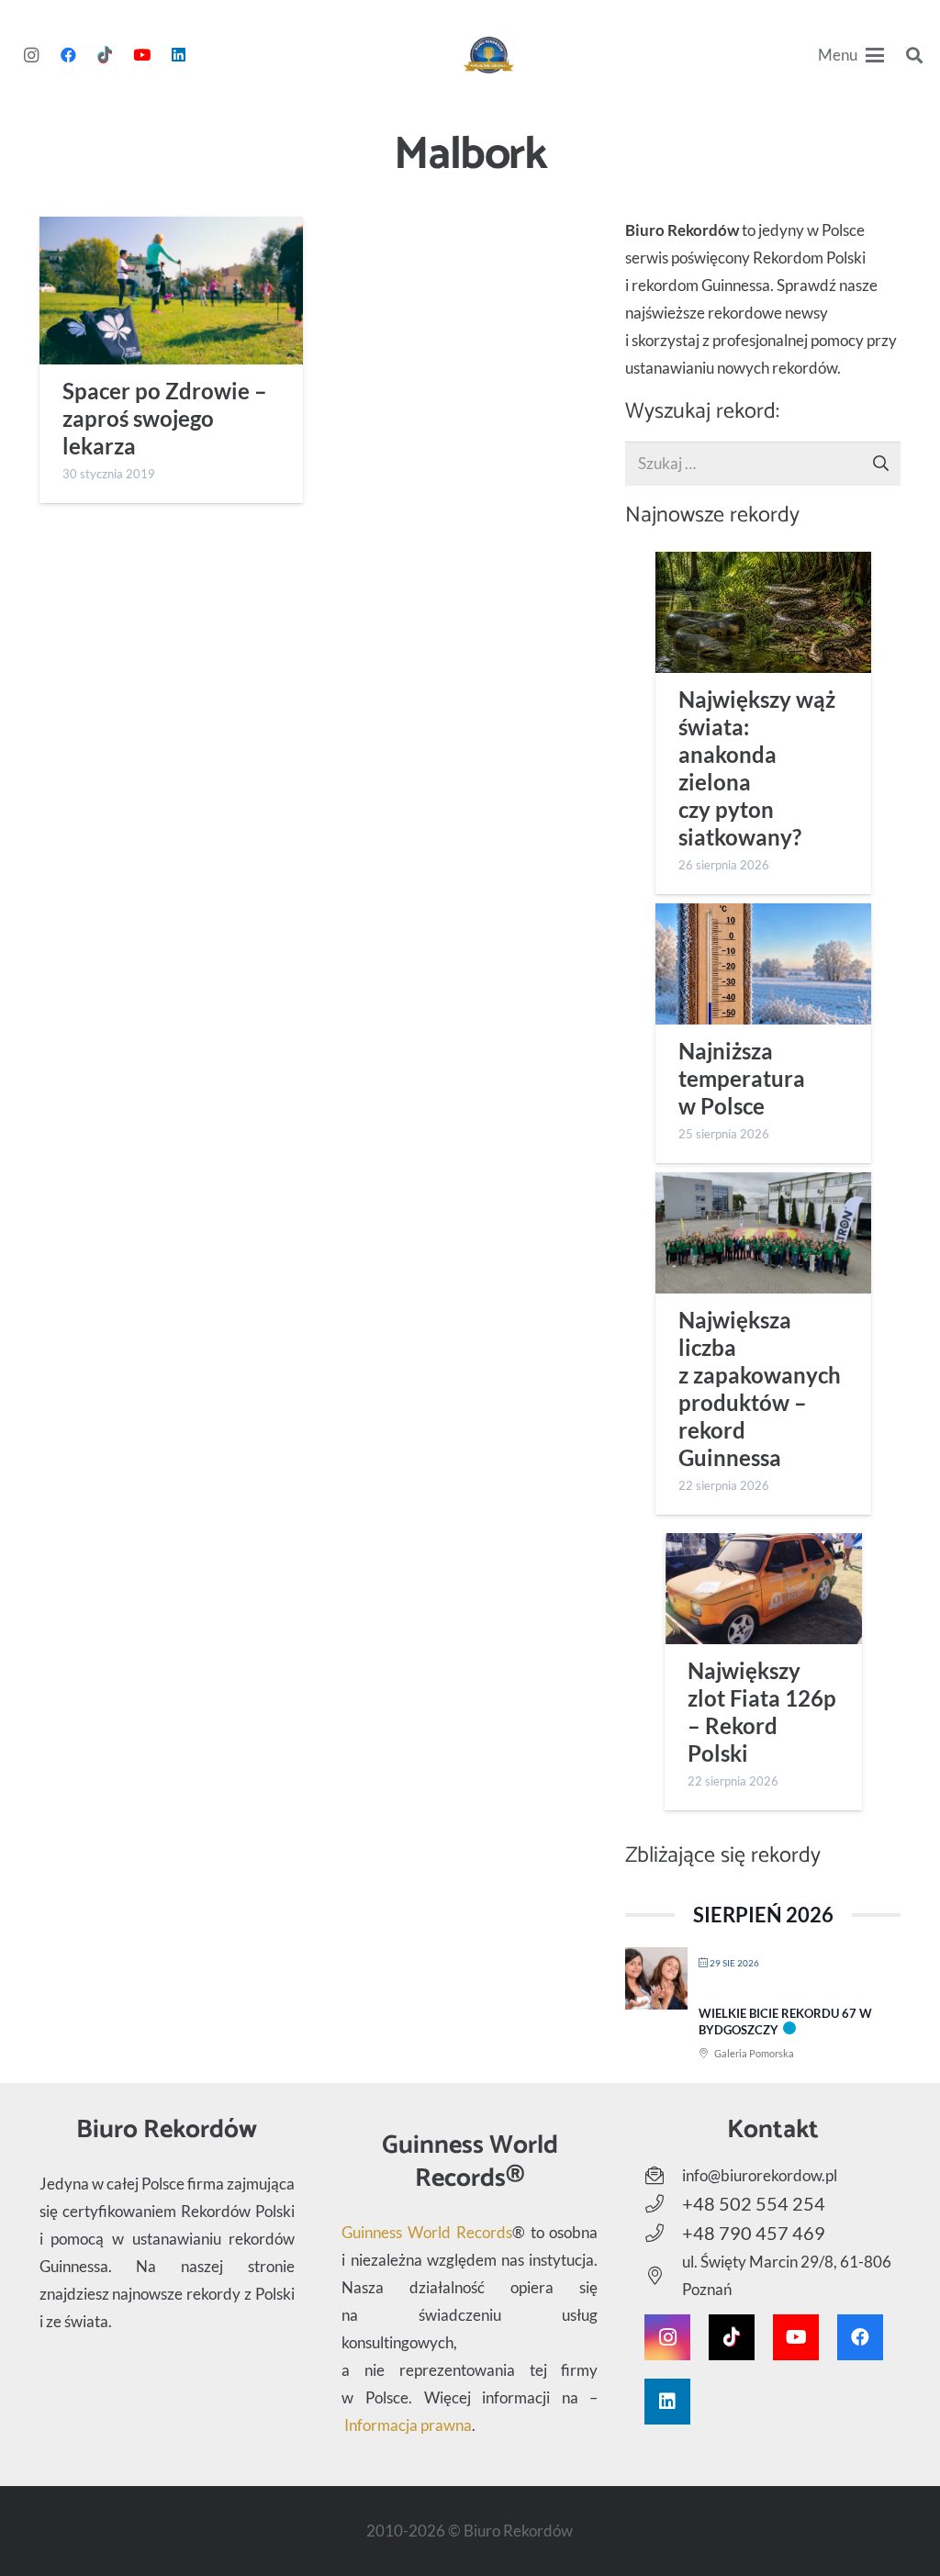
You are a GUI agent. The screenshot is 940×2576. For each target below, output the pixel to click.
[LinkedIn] (178, 55)
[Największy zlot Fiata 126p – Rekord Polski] (763, 1589)
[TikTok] (105, 55)
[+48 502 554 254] (663, 2204)
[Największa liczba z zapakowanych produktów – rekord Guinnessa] (763, 1233)
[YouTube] (141, 55)
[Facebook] (68, 55)
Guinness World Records (427, 2232)
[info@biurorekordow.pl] (663, 2176)
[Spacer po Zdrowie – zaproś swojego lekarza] (171, 291)
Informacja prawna (408, 2425)
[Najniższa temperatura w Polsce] (763, 964)
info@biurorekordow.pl (760, 2175)
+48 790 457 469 (754, 2233)
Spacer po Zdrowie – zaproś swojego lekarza (165, 419)
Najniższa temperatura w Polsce (742, 1079)
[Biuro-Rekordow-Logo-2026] (489, 55)
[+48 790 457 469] (663, 2234)
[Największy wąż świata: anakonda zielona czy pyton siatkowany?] (763, 612)
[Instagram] (31, 55)
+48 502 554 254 (754, 2203)
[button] (851, 55)
